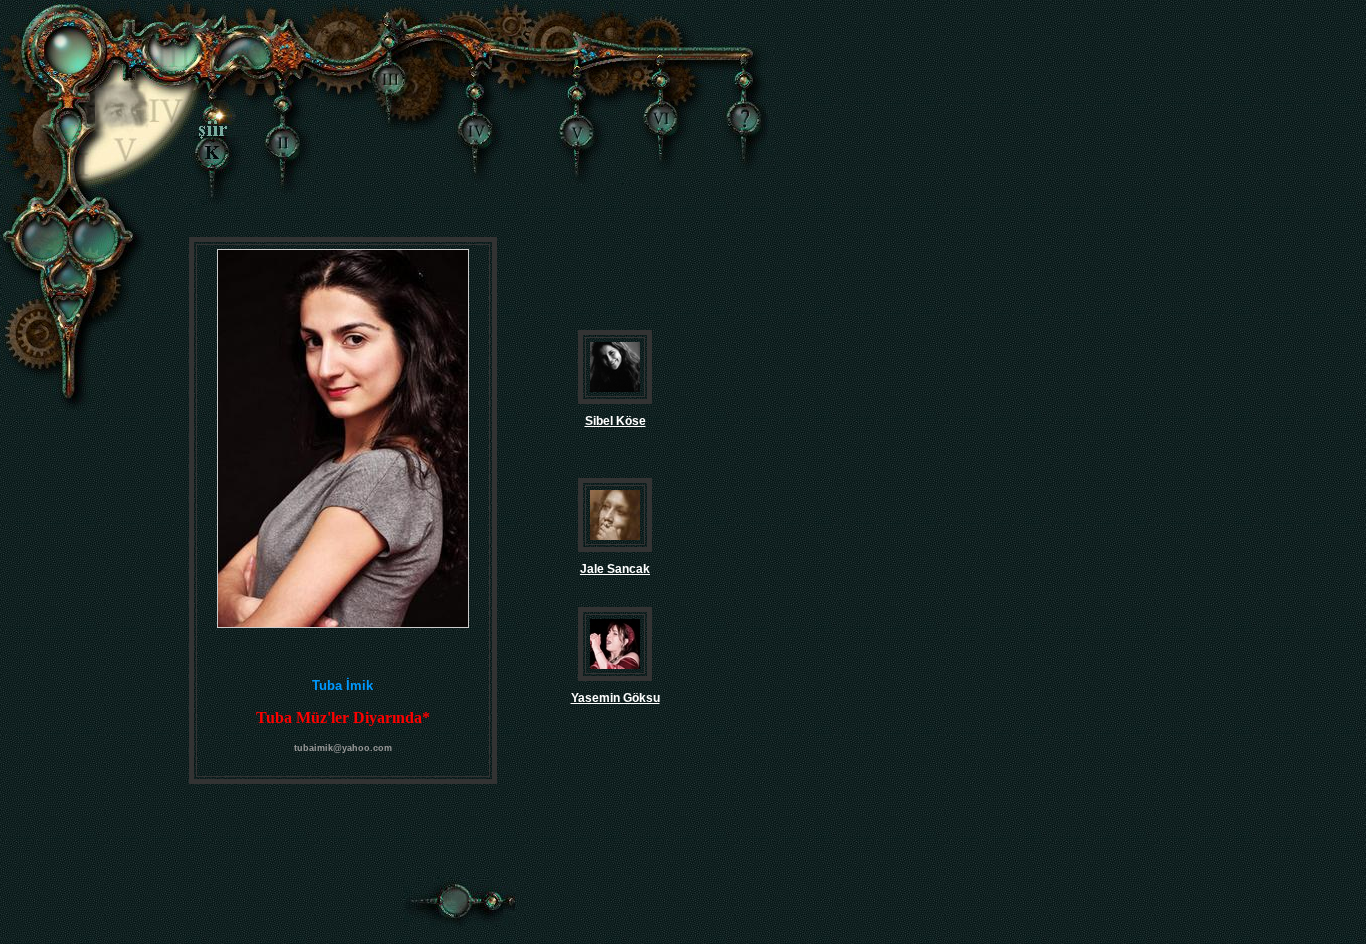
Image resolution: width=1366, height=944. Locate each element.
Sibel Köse (615, 421)
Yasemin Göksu (615, 698)
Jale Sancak (615, 569)
